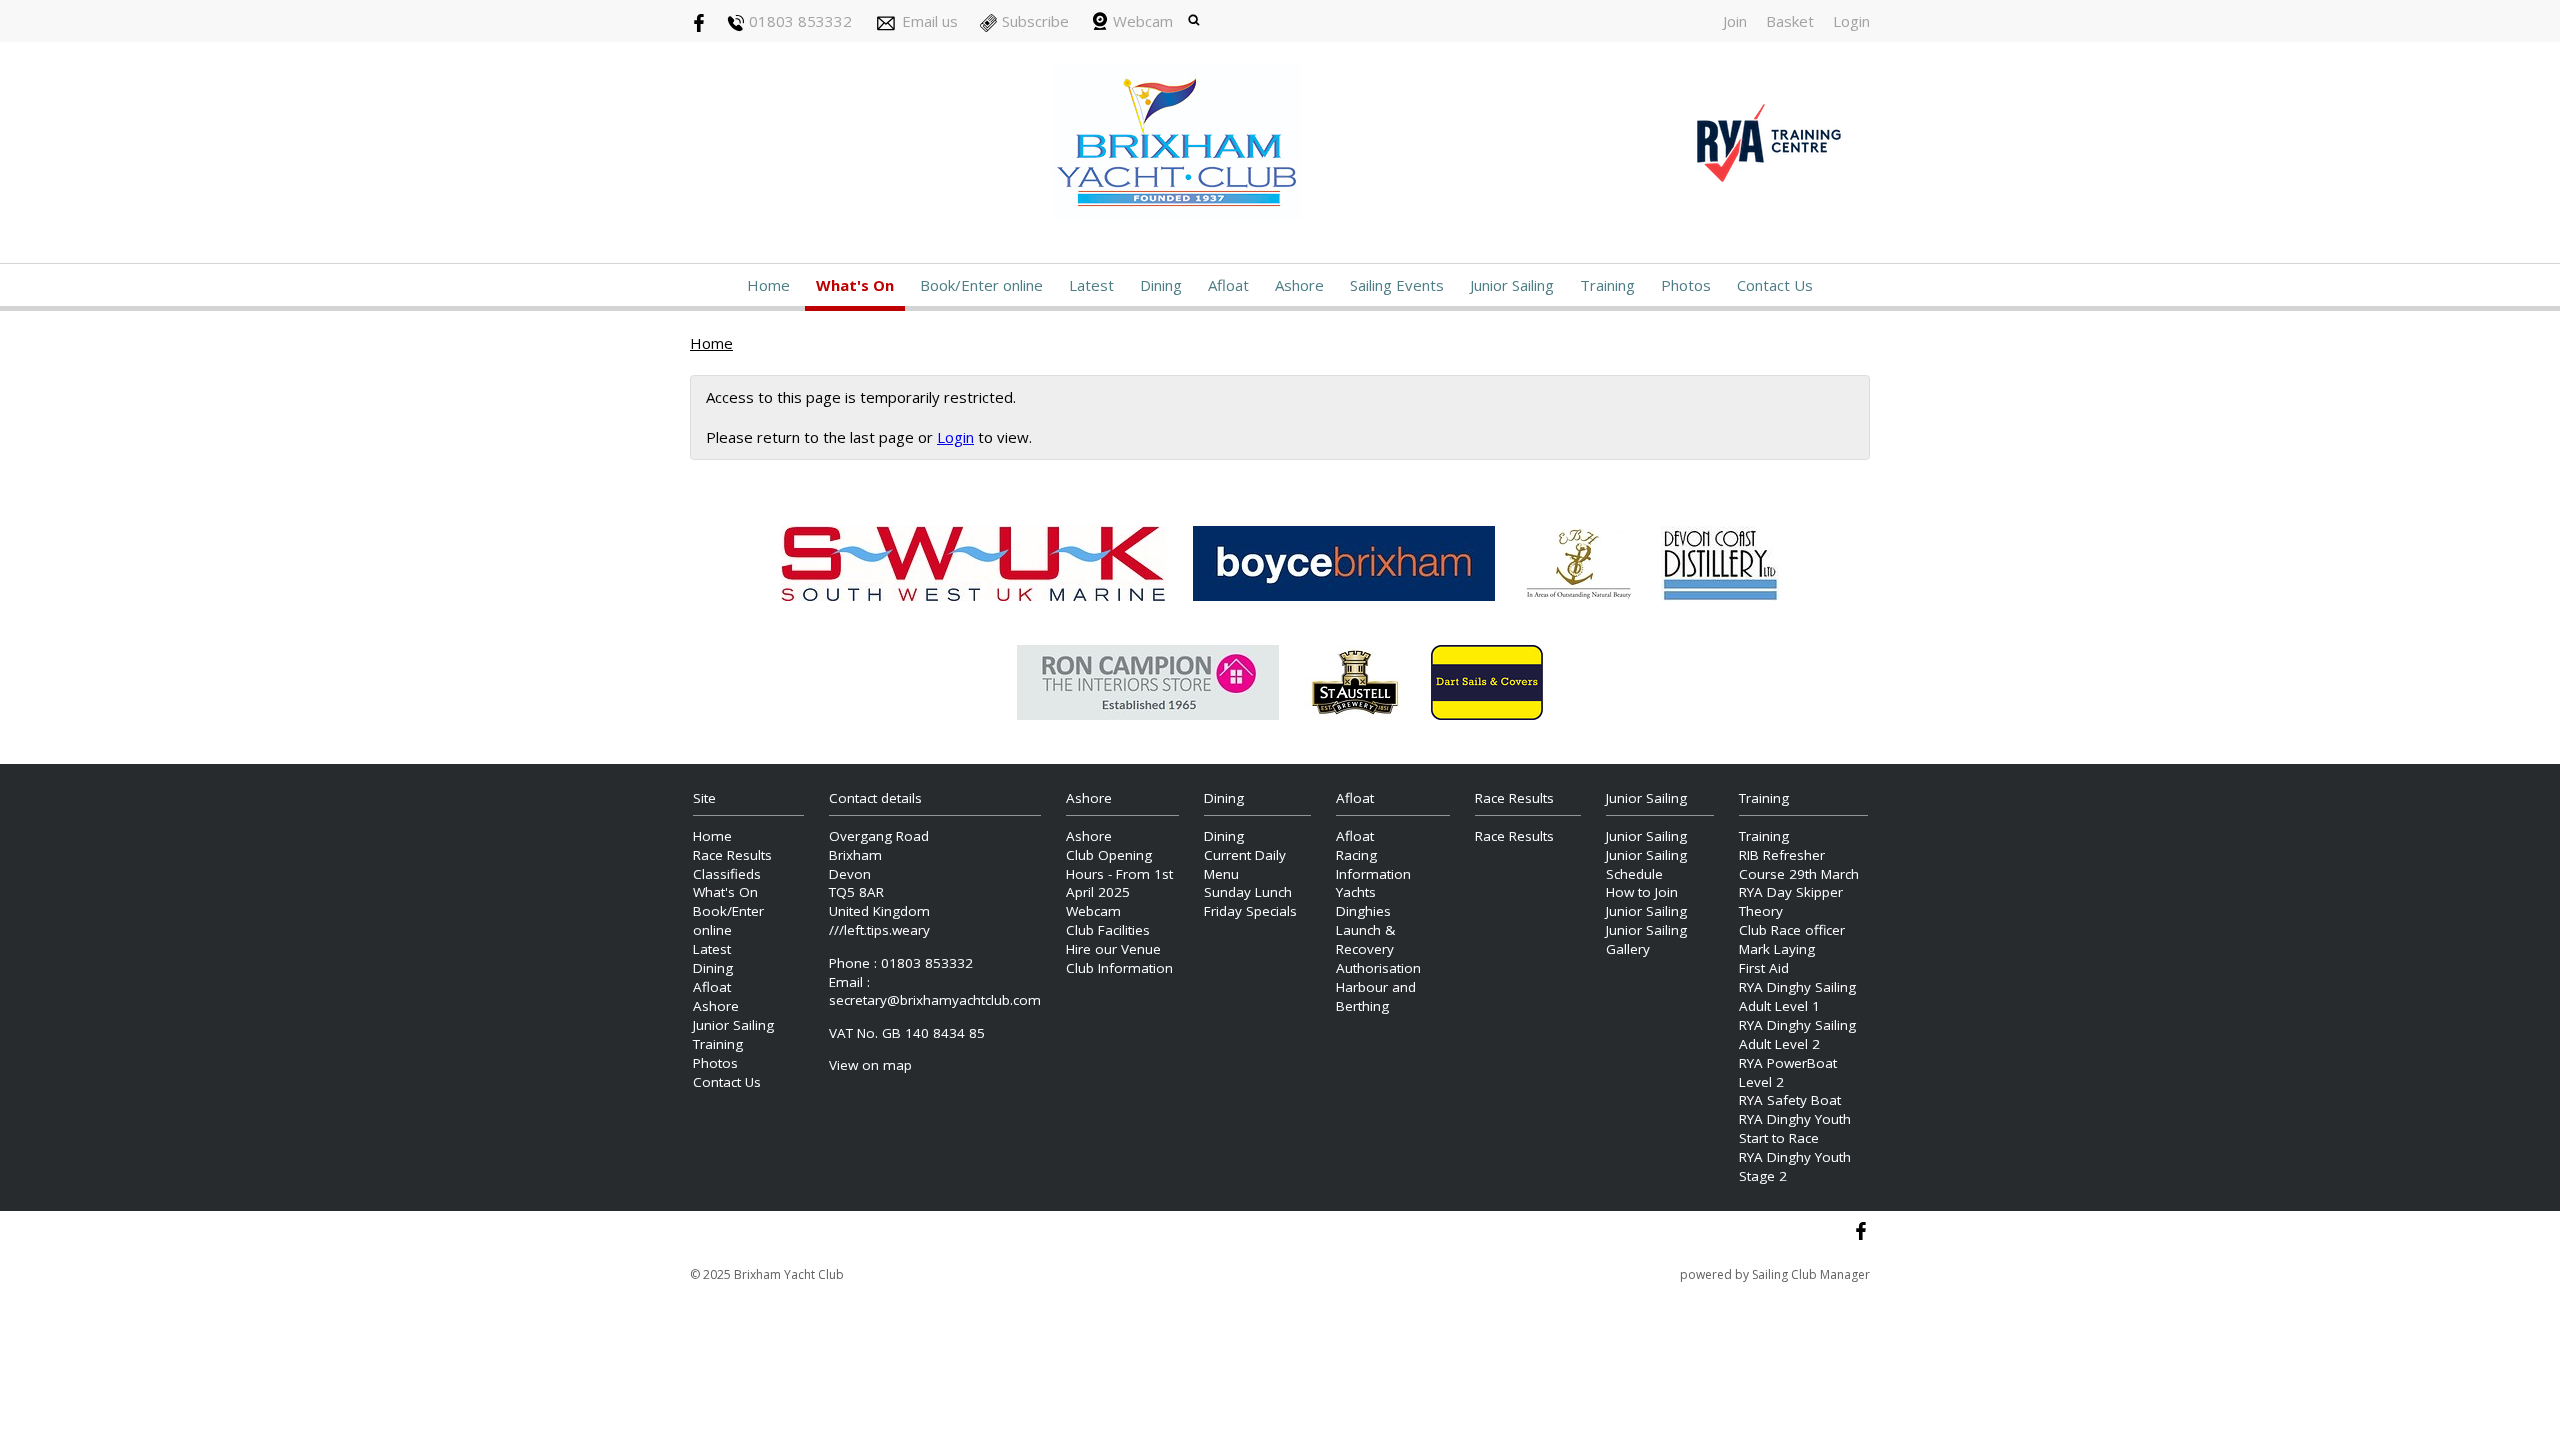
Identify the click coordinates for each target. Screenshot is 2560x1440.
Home (768, 285)
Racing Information (1373, 864)
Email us (930, 21)
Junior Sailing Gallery (1646, 939)
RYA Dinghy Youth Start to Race (1795, 1128)
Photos (1686, 285)
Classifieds (727, 874)
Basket (1790, 21)
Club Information (1119, 968)
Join (1735, 21)
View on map (870, 1065)
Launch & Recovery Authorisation (1378, 949)
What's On (855, 285)
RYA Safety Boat (1790, 1100)
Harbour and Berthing (1376, 996)
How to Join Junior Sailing (1646, 901)
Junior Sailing (1512, 285)
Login (1851, 21)
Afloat (1228, 285)
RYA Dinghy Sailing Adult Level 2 (1797, 1034)
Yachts (1356, 892)
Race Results (732, 855)
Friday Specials (1250, 911)
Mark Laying (1777, 949)
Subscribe (1035, 21)
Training (1607, 285)
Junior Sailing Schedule (1646, 864)
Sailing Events (1397, 285)
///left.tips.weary (879, 930)
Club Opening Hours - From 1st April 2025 (1119, 874)
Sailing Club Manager (1811, 1274)
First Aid (1764, 968)
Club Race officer (1792, 930)
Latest (1091, 285)
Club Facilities (1108, 930)
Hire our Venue (1113, 949)
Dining (1161, 285)
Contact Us (1775, 285)
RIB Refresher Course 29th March (1799, 864)
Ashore (1299, 285)
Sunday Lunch (1248, 892)
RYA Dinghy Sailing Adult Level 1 (1797, 996)
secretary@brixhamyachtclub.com (935, 1000)
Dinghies (1363, 911)
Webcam (1143, 21)
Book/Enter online (981, 285)
